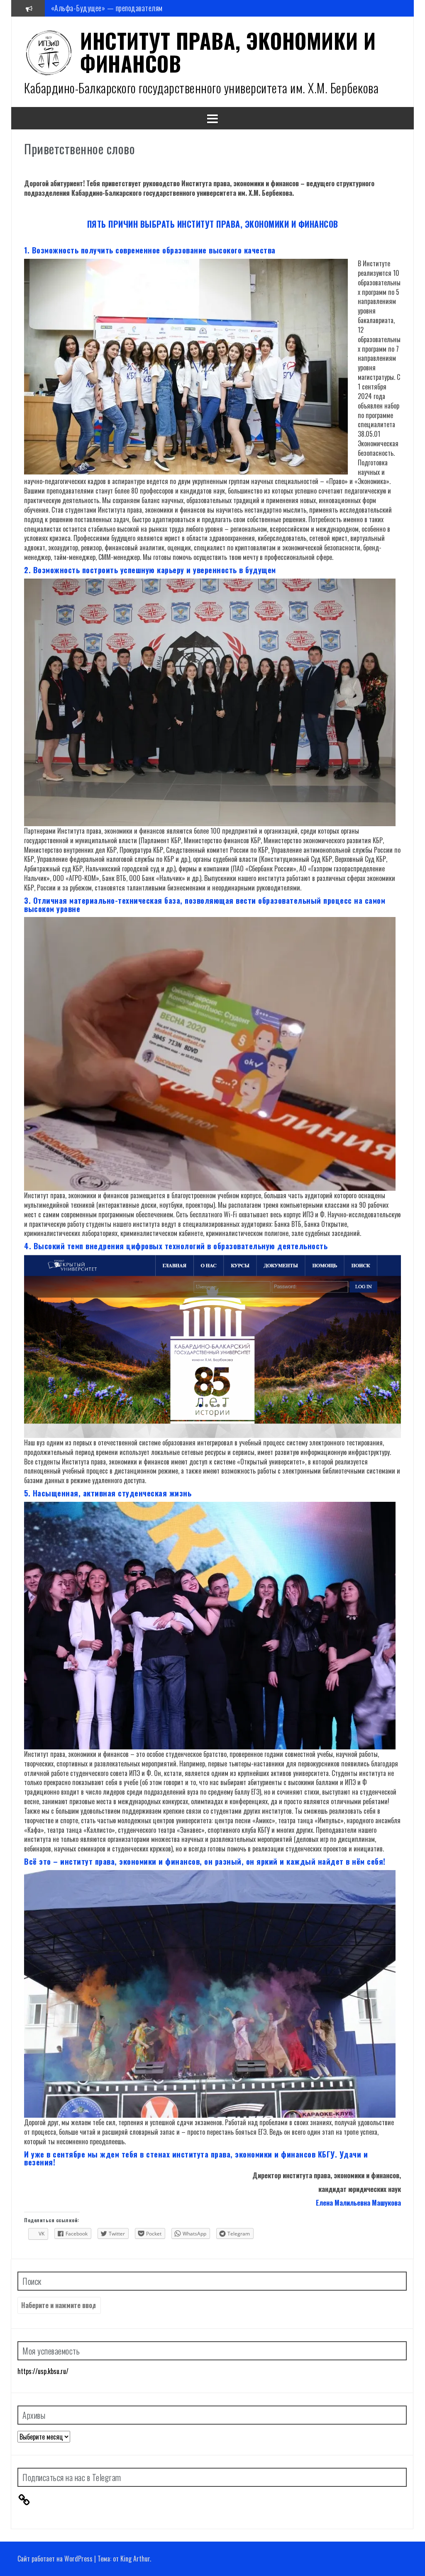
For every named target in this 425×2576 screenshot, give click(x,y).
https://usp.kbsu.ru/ (43, 2371)
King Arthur (135, 2559)
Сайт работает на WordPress (55, 2559)
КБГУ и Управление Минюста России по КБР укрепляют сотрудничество (154, 8)
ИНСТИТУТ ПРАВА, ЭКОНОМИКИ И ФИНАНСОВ (228, 52)
